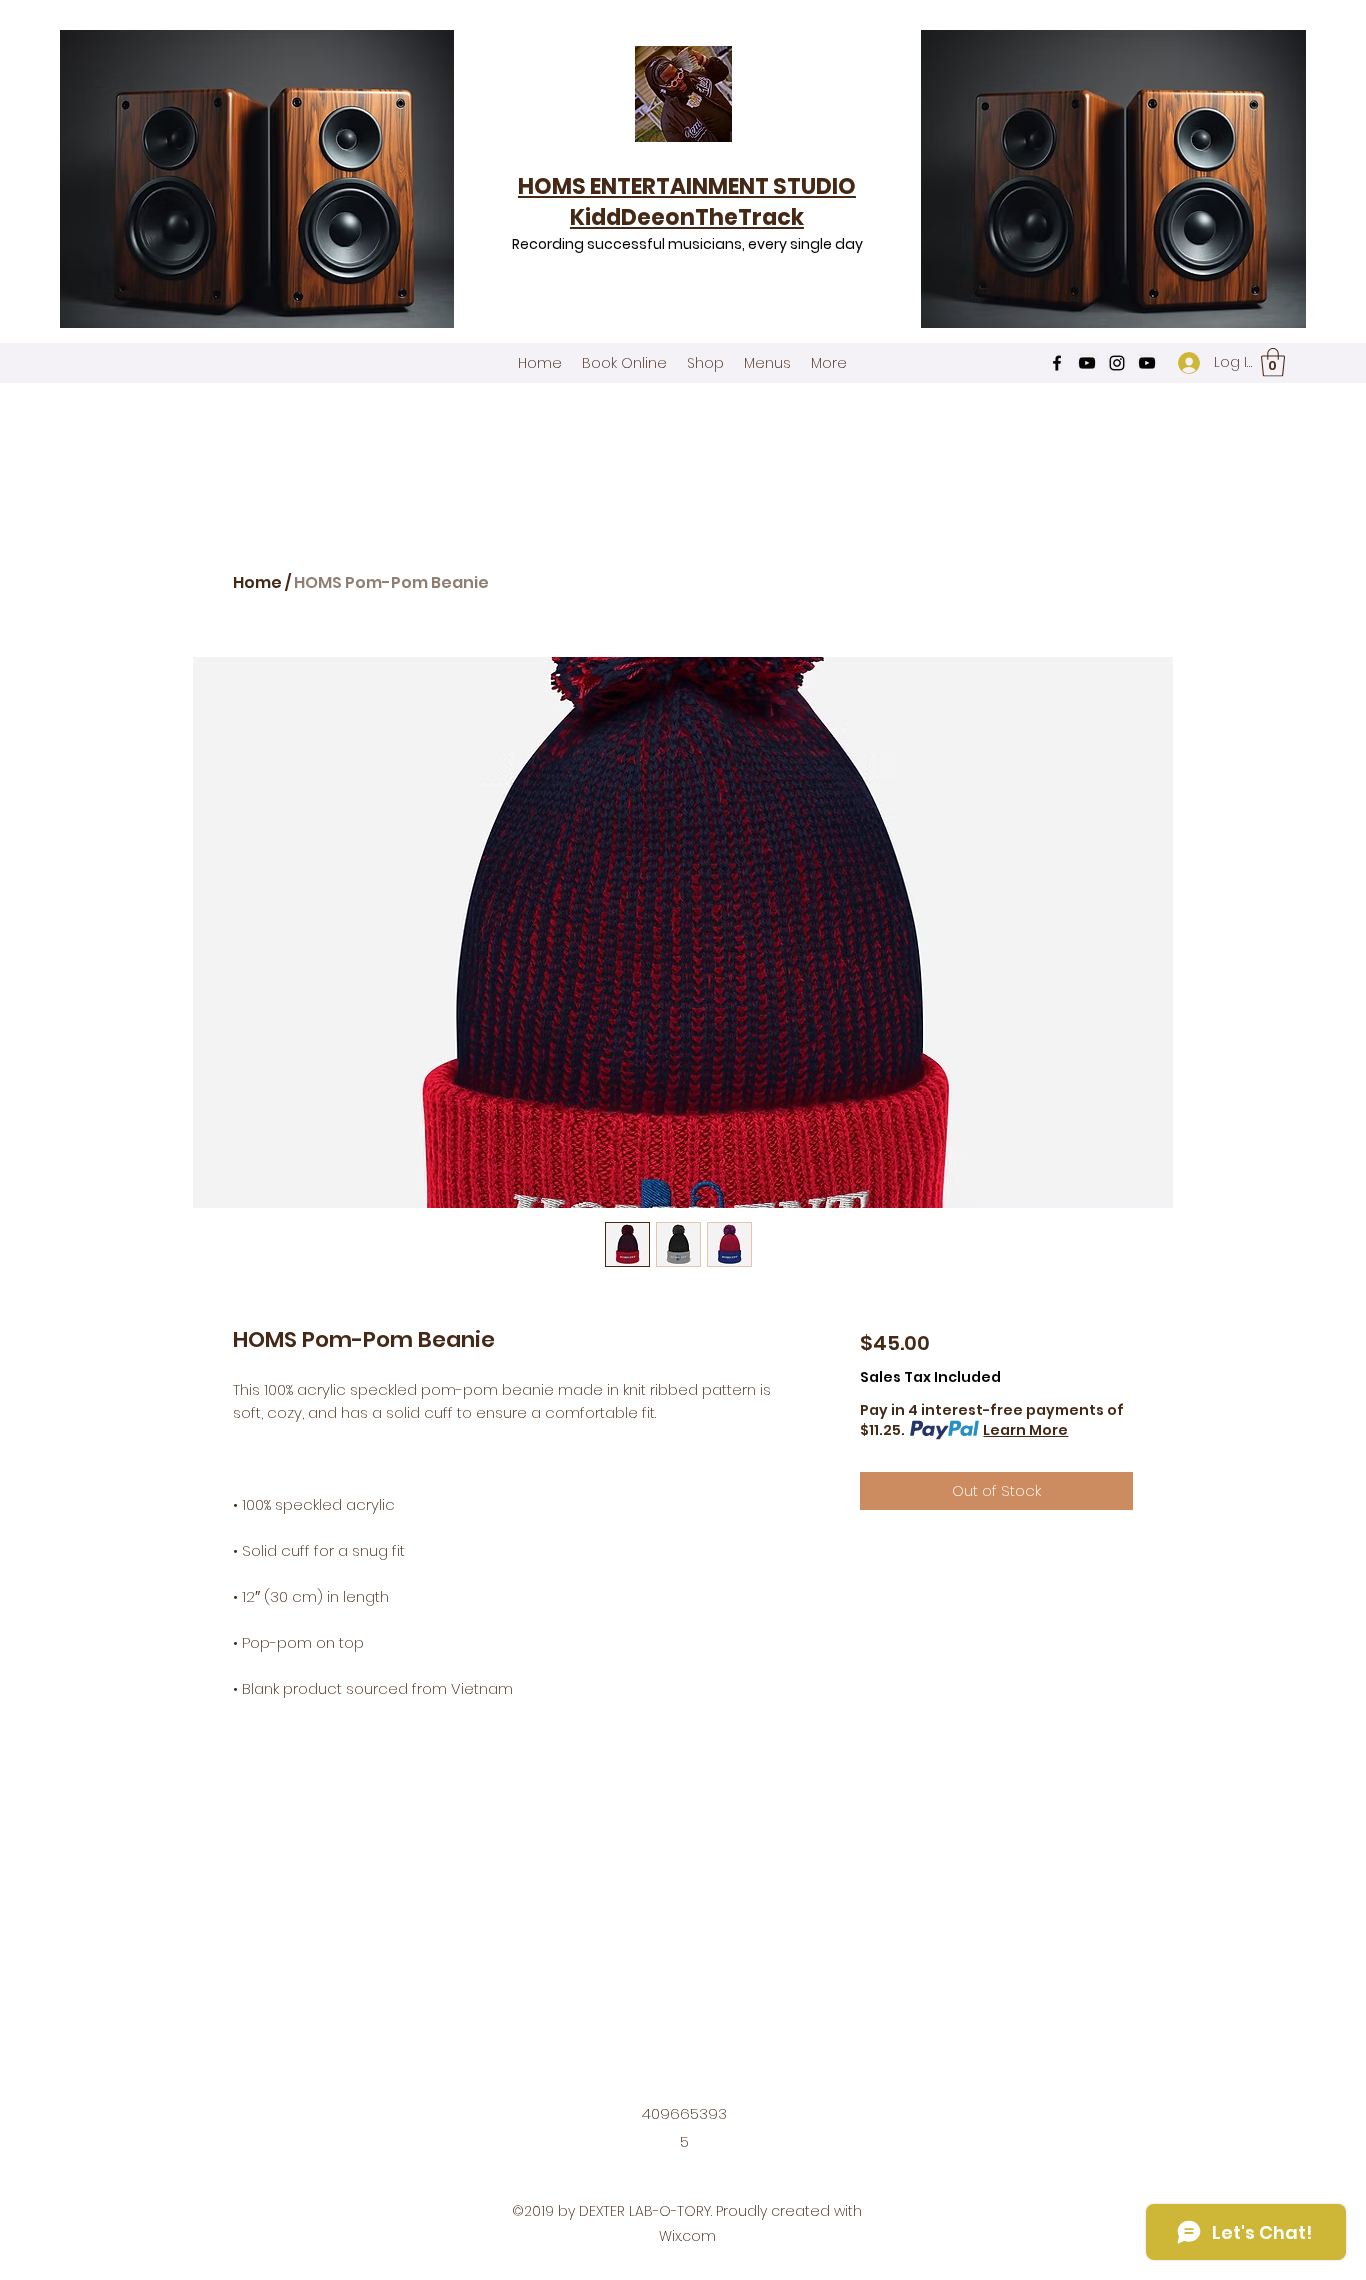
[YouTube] (1087, 363)
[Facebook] (1057, 363)
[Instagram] (1117, 363)
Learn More (1025, 1430)
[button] (1273, 362)
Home (257, 582)
